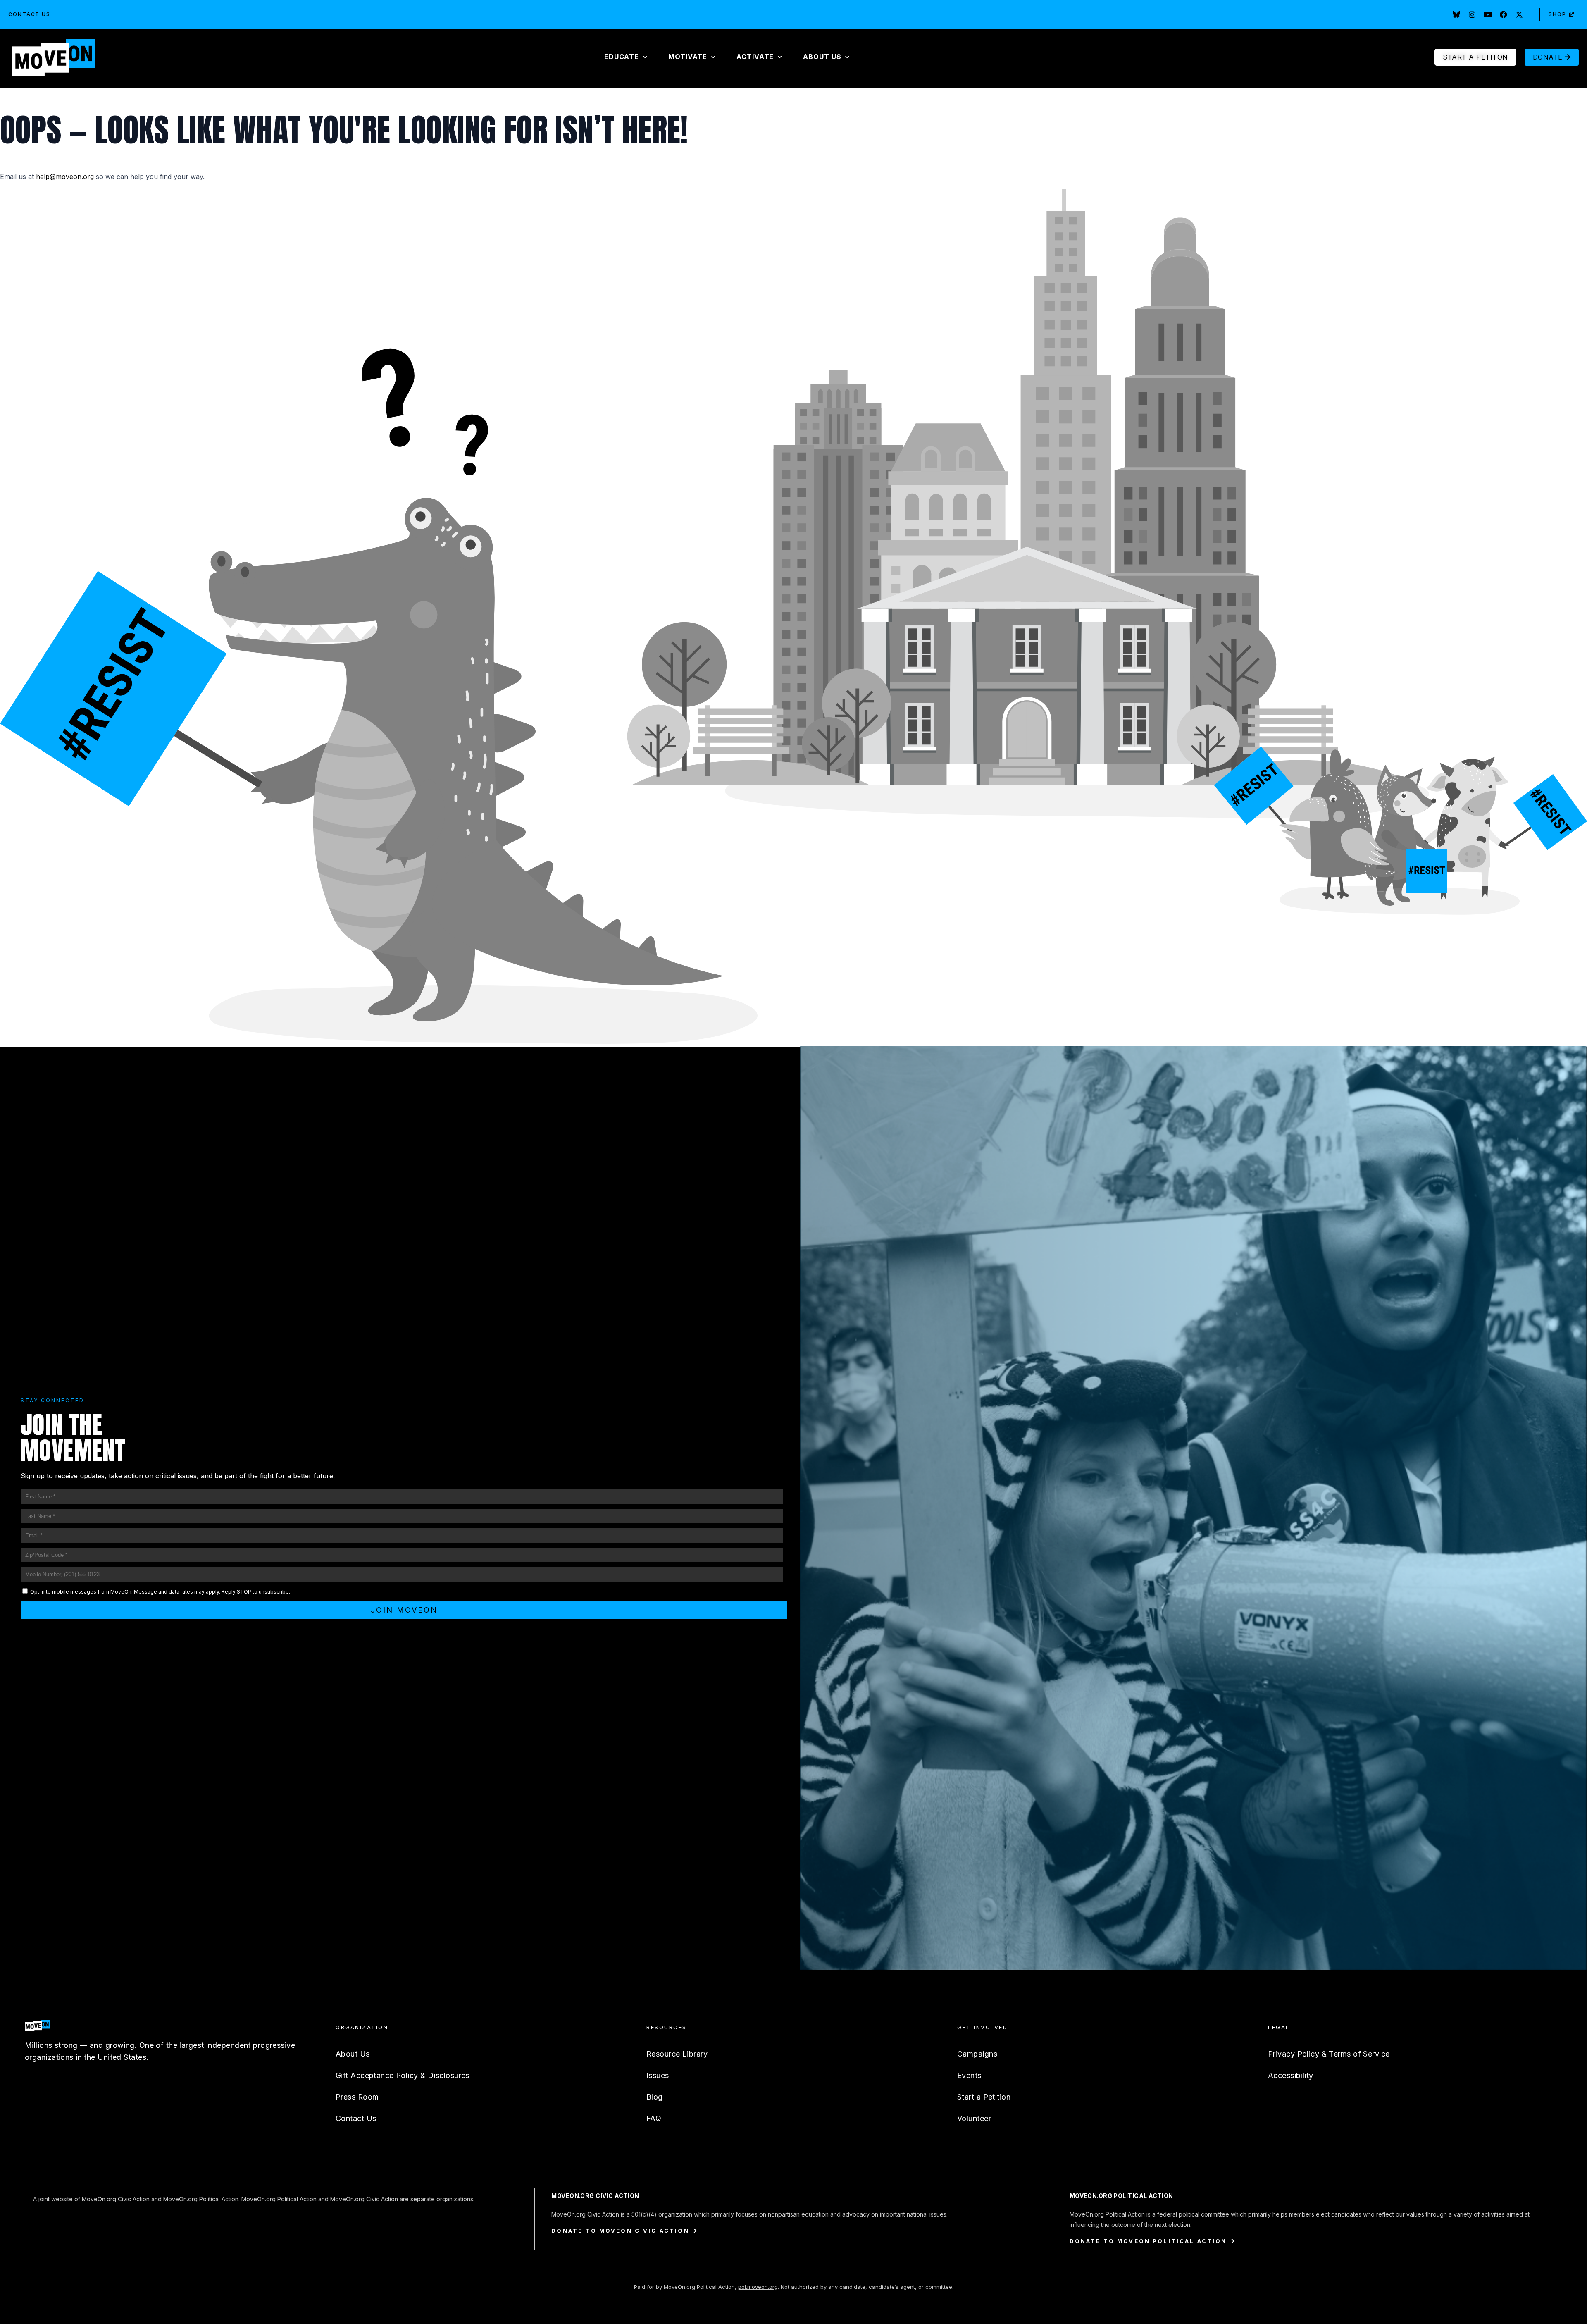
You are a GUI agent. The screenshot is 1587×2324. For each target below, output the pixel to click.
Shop (1557, 14)
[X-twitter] (1519, 14)
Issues (658, 2075)
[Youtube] (1488, 14)
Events (969, 2075)
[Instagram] (1472, 14)
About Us (353, 2054)
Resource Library (677, 2054)
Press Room (357, 2097)
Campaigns (977, 2054)
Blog (655, 2097)
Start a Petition (984, 2097)
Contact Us (29, 14)
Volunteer (974, 2118)
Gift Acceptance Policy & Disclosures (403, 2075)
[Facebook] (1504, 14)
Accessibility (1291, 2075)
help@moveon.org (65, 177)
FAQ (654, 2118)
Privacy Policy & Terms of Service (1329, 2054)
